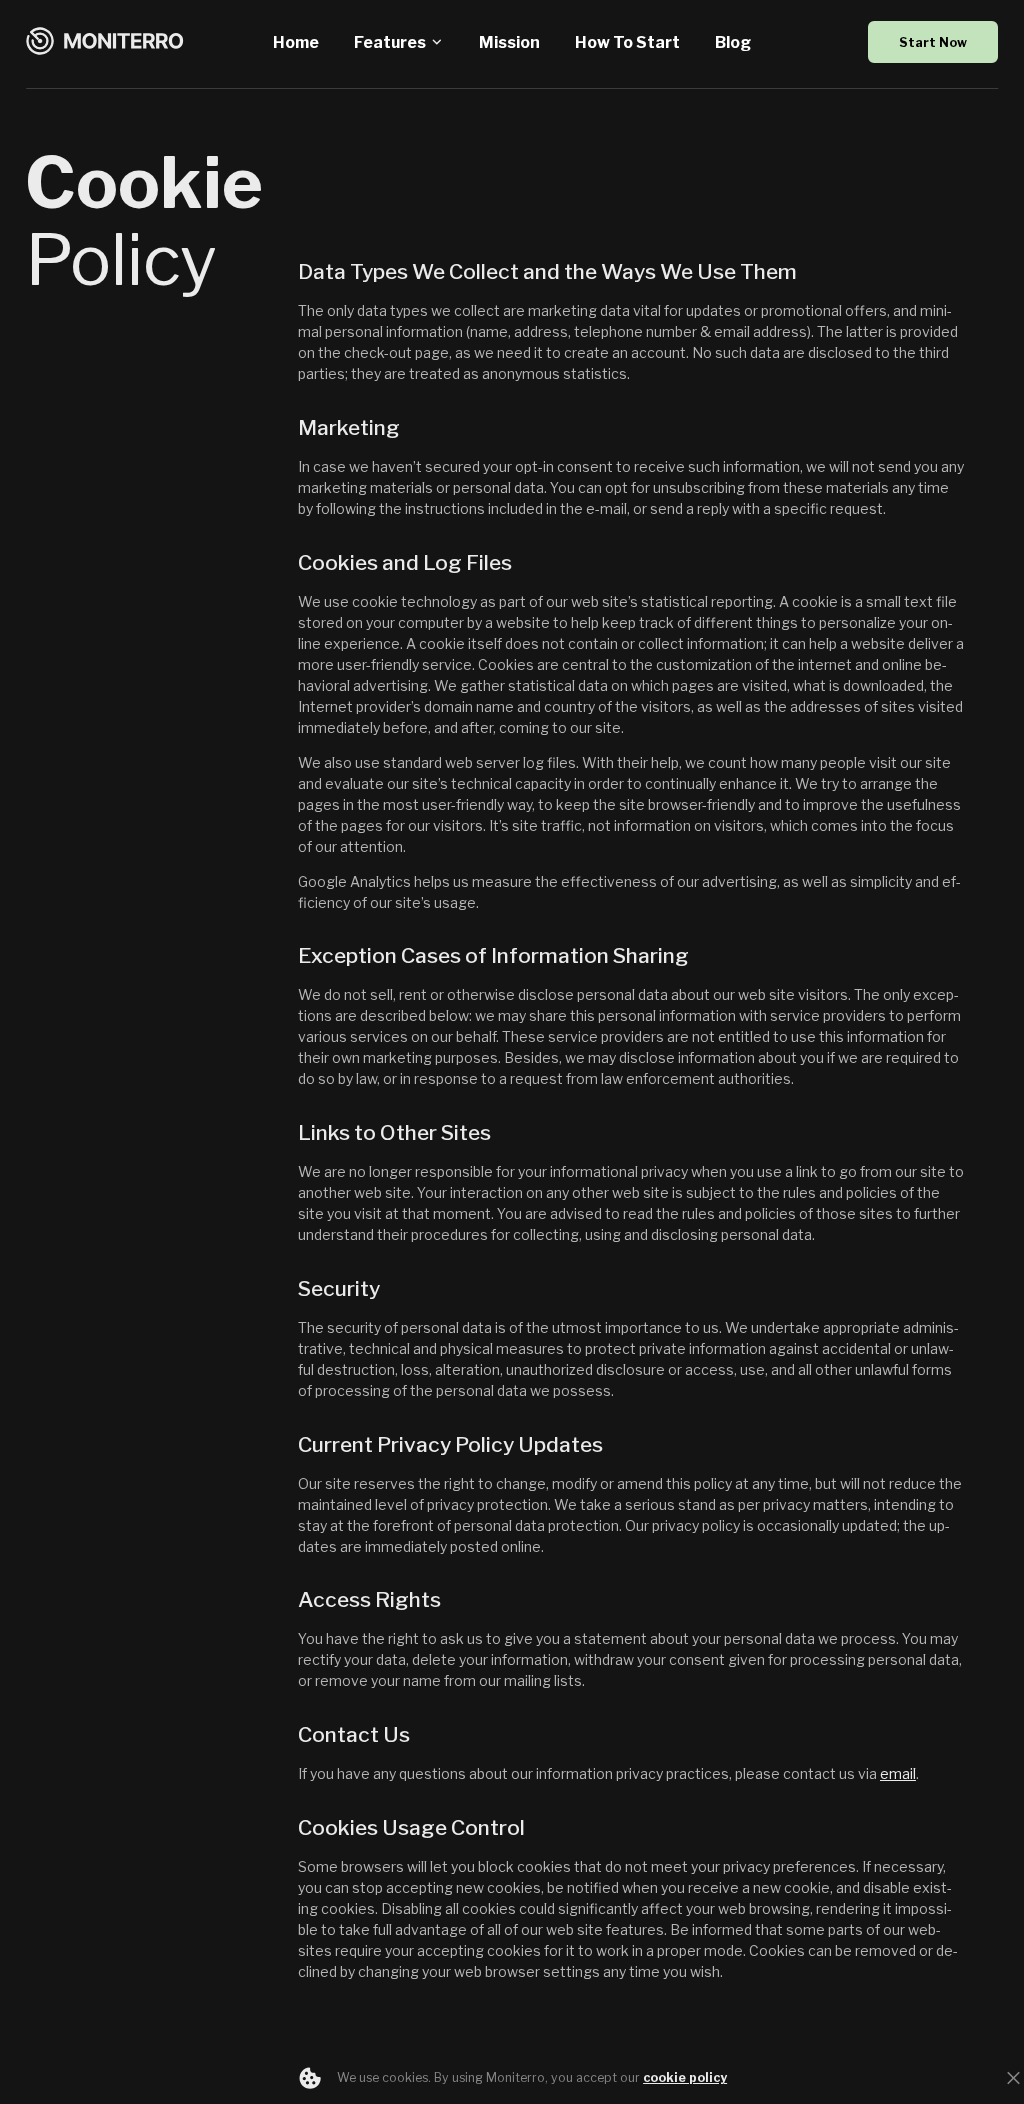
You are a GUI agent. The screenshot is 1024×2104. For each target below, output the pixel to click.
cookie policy (685, 2077)
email (898, 1773)
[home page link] (105, 42)
